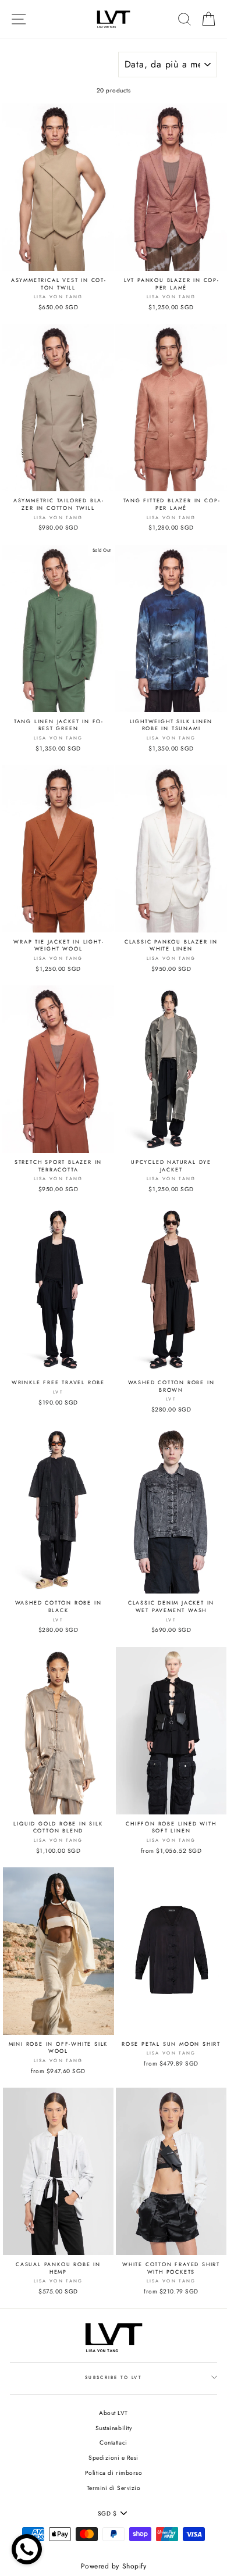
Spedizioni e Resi (114, 2458)
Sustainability (114, 2428)
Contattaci (113, 2443)
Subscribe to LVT (114, 2377)
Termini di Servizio (114, 2488)
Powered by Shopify (114, 2566)
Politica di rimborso (114, 2473)
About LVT (114, 2413)
